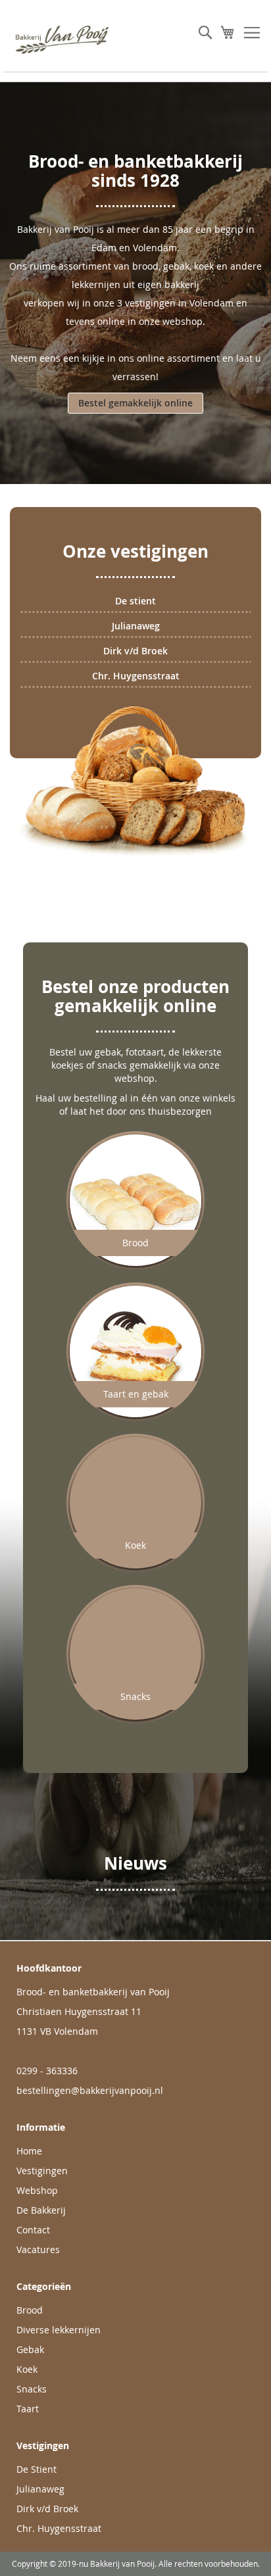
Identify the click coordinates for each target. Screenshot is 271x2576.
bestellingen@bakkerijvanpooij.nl (90, 2090)
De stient (135, 601)
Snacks (32, 2389)
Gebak (30, 2349)
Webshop (37, 2190)
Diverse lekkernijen (59, 2330)
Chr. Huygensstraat (136, 676)
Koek (27, 2369)
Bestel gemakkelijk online (135, 403)
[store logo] (69, 39)
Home (29, 2151)
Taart (28, 2409)
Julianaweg (136, 626)
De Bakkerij (41, 2210)
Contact (33, 2230)
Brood (30, 2310)
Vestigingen (42, 2171)
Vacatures (38, 2249)
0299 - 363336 (47, 2071)
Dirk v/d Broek (135, 651)
